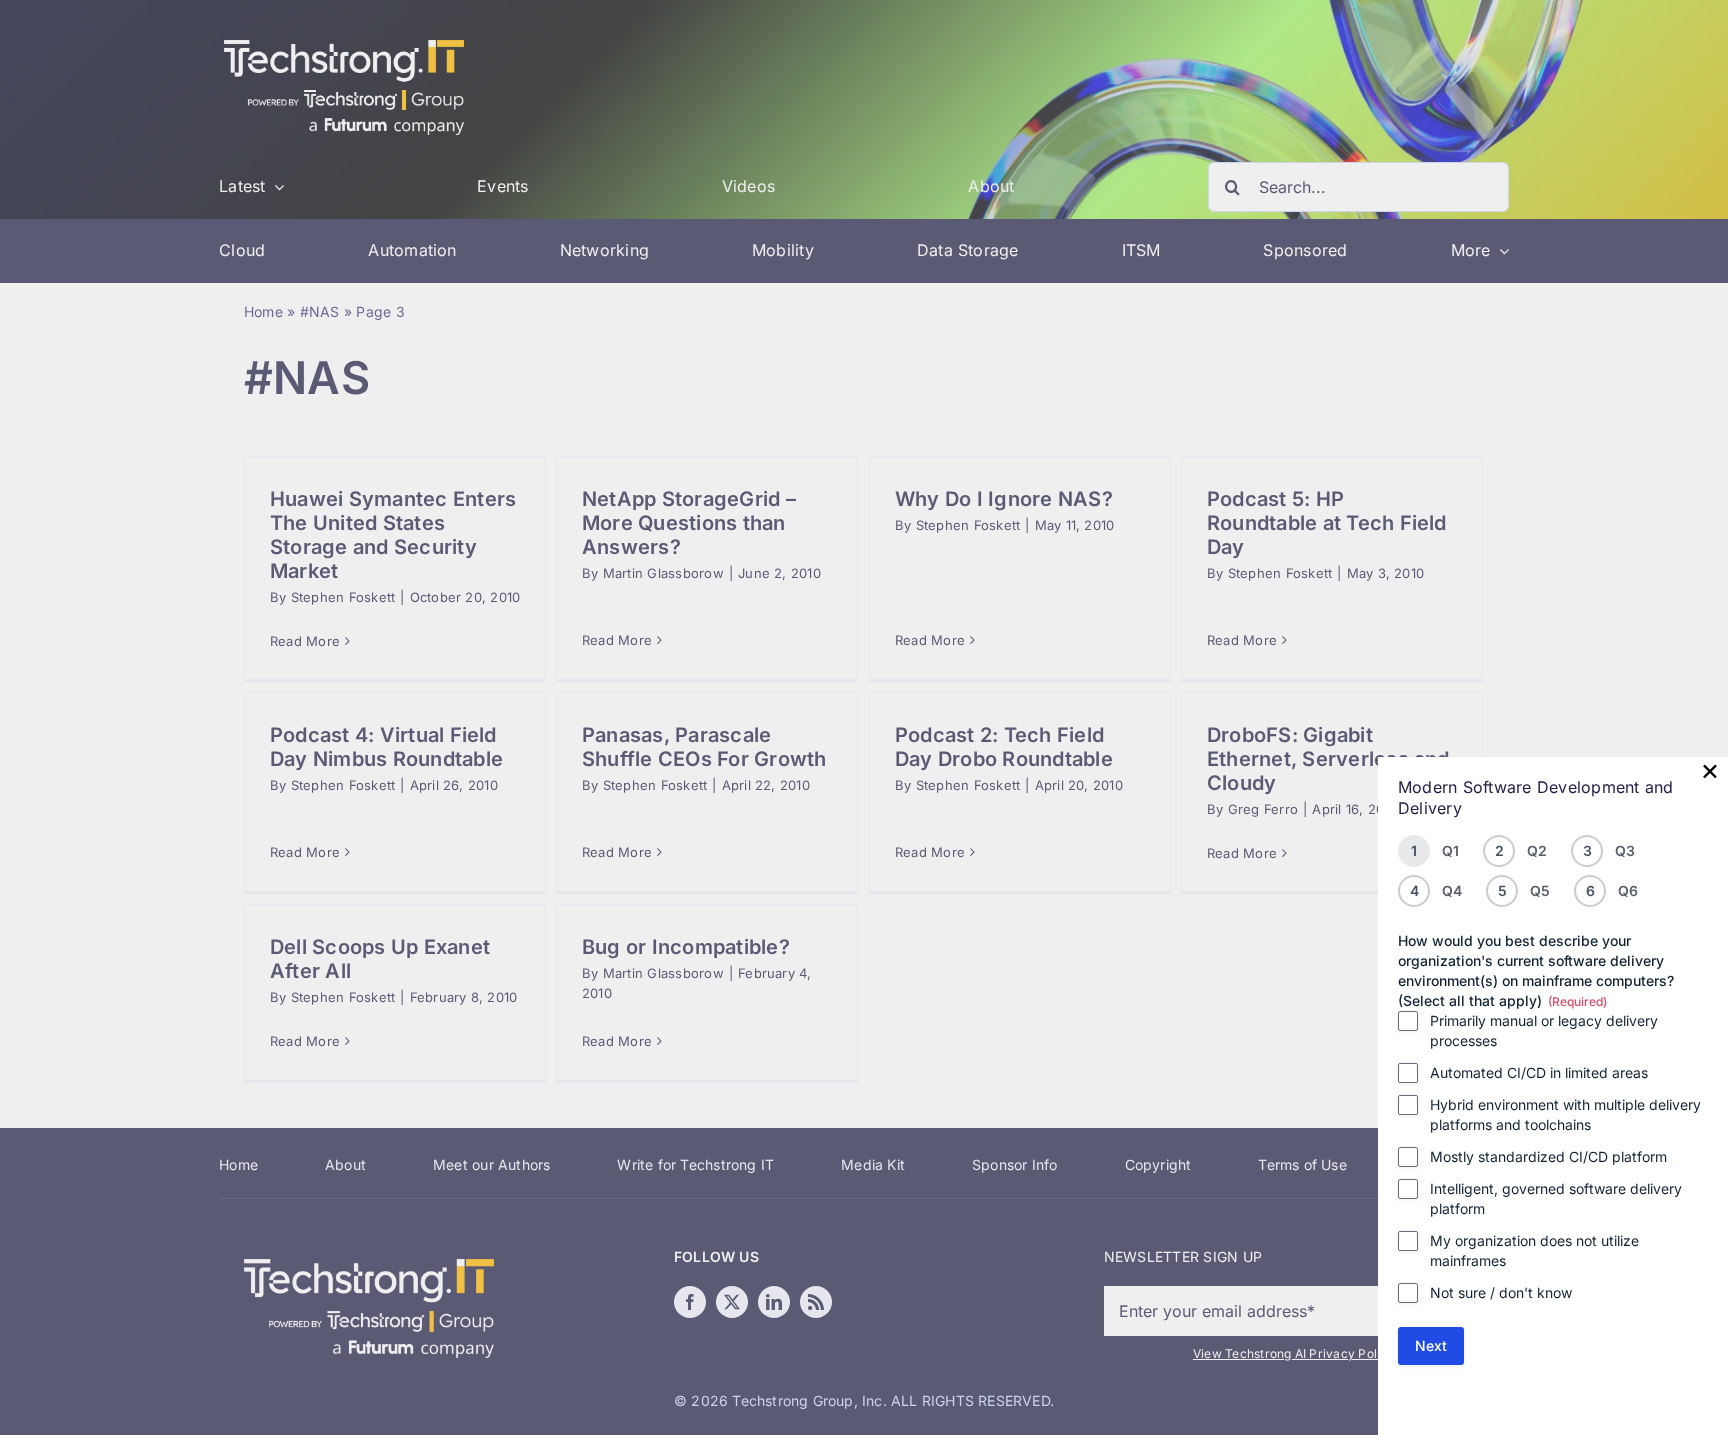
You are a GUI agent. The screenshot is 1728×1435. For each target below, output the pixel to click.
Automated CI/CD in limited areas (1539, 1072)
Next (1431, 1345)
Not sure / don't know (1501, 1292)
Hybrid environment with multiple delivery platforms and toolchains (1565, 1114)
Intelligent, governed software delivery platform (1556, 1198)
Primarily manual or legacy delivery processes (1544, 1030)
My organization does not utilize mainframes (1534, 1250)
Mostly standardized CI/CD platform (1548, 1156)
